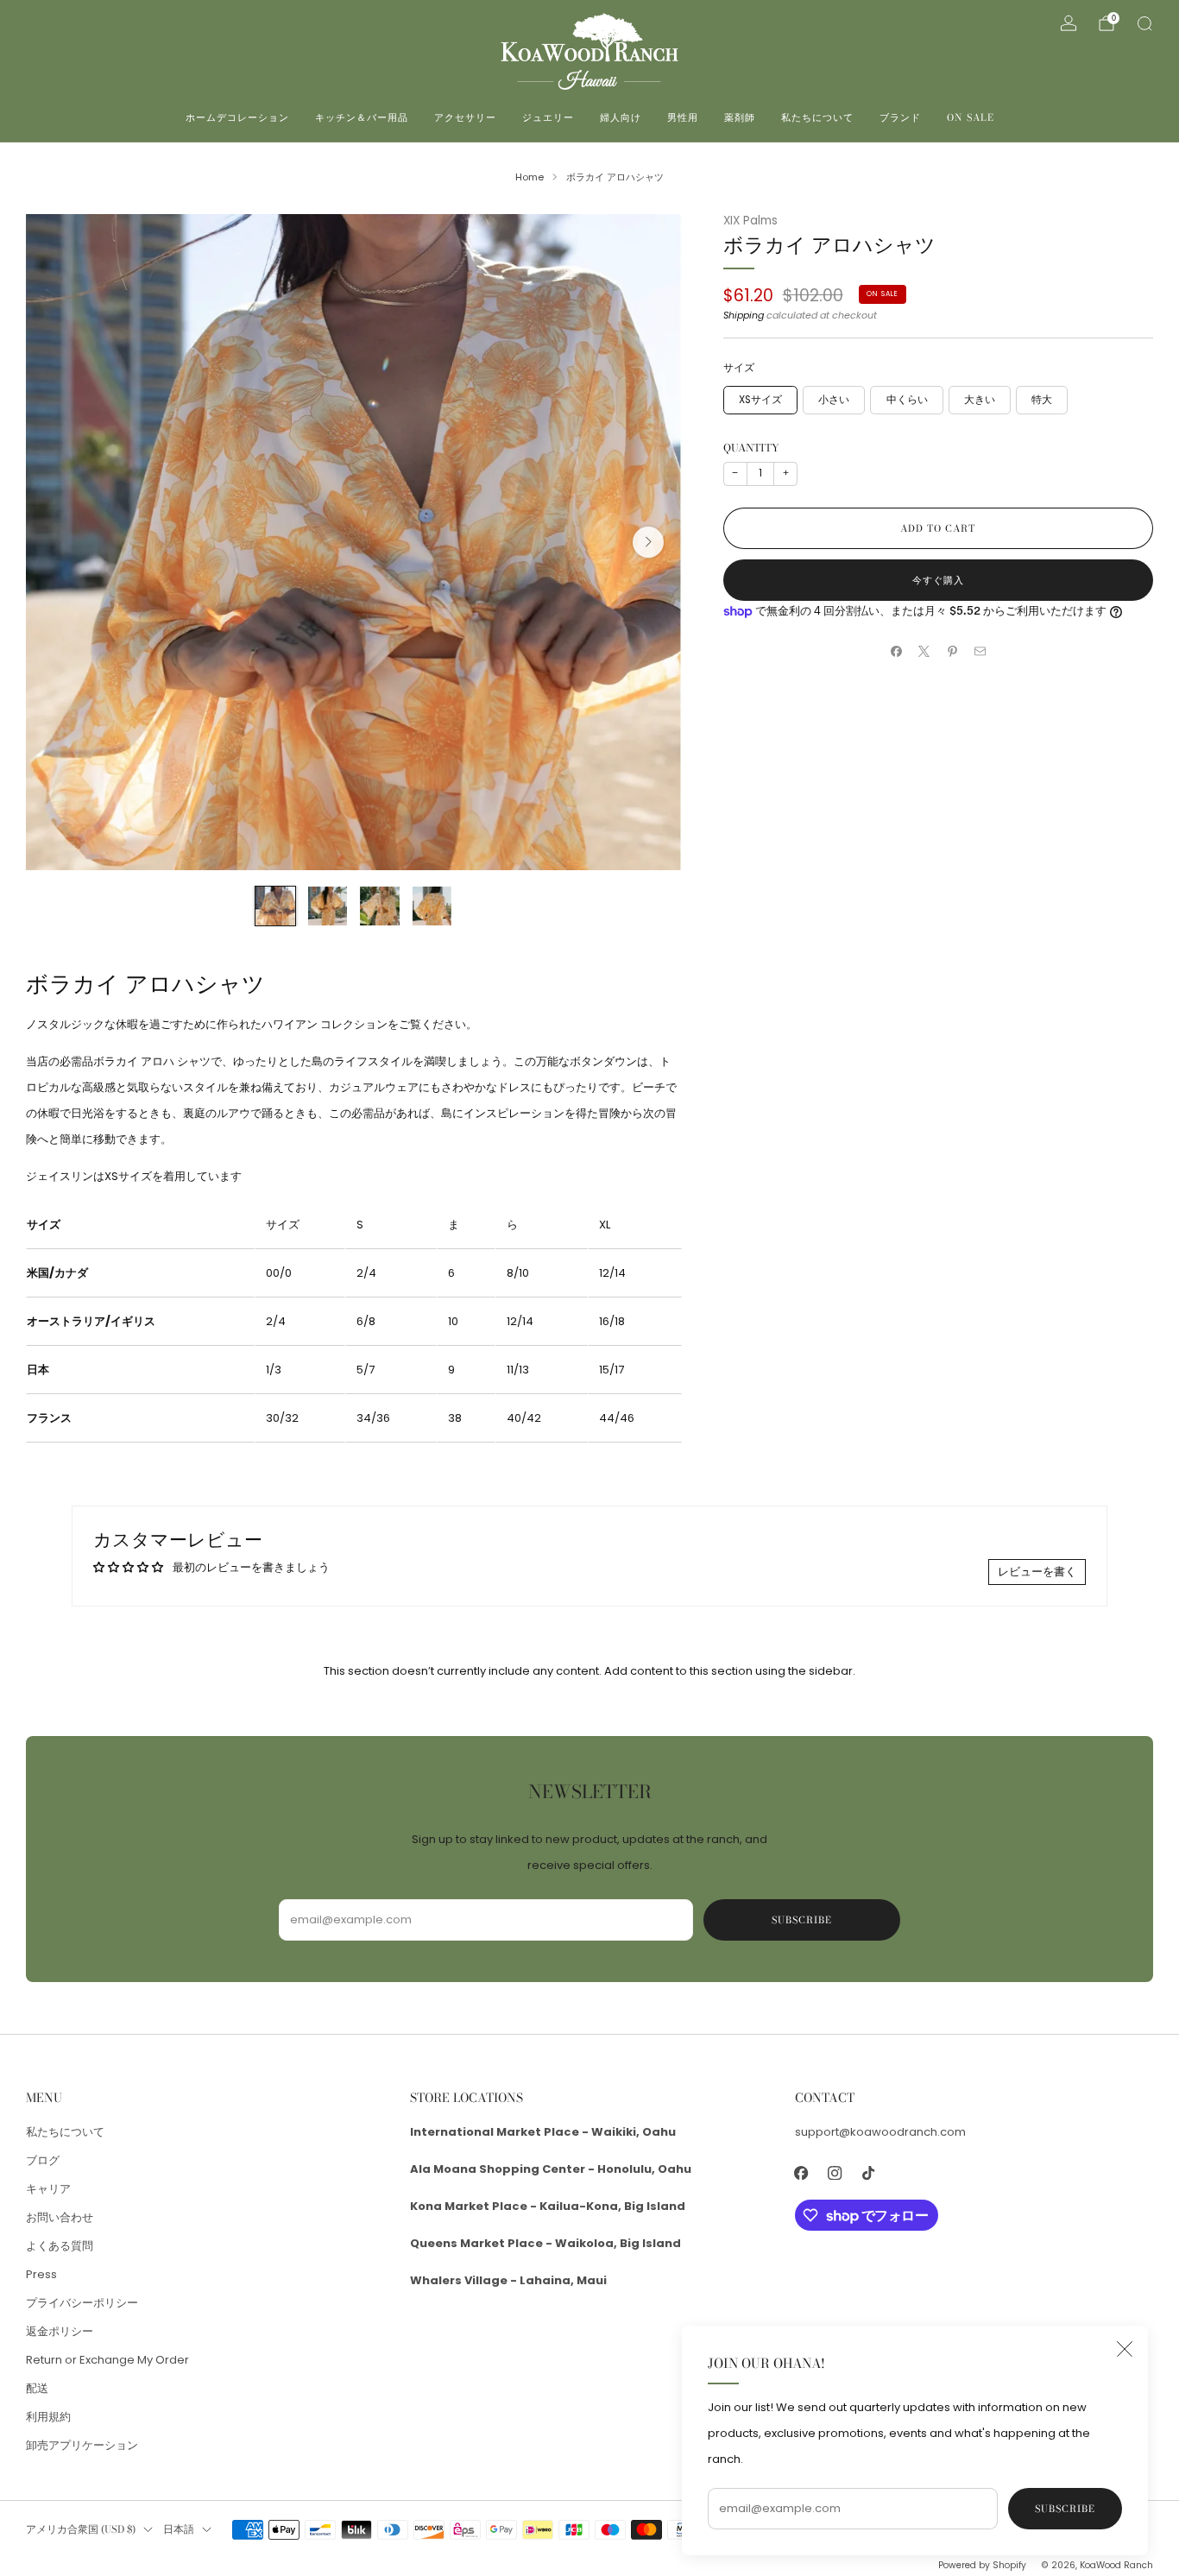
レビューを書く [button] (1037, 1572)
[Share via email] (980, 652)
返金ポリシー (60, 2331)
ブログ (43, 2160)
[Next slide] (648, 542)
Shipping (744, 315)
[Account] (1069, 23)
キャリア (48, 2189)
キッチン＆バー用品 (362, 117)
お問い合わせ (60, 2217)
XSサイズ (760, 400)
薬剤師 (740, 117)
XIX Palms (750, 221)
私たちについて (817, 117)
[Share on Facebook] (896, 652)
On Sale (971, 117)
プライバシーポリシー (82, 2303)
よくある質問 (60, 2246)
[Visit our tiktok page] (869, 2172)
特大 (1042, 400)
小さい (834, 400)
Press (41, 2274)
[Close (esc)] (1125, 2349)
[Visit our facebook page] (801, 2172)
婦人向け (621, 117)
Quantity (751, 448)
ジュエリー (548, 117)
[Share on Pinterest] (952, 652)
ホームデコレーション (237, 117)
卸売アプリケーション (82, 2445)
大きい (980, 400)
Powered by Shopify (982, 2565)
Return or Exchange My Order (107, 2360)
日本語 (179, 2529)
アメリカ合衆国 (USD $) (81, 2529)
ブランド (900, 117)
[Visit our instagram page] (835, 2172)
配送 (37, 2388)
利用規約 (48, 2417)
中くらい (907, 400)
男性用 (683, 117)
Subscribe (1065, 2509)
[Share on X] (924, 652)
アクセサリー (465, 117)
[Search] (1144, 23)
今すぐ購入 (938, 580)
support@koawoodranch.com (880, 2132)
